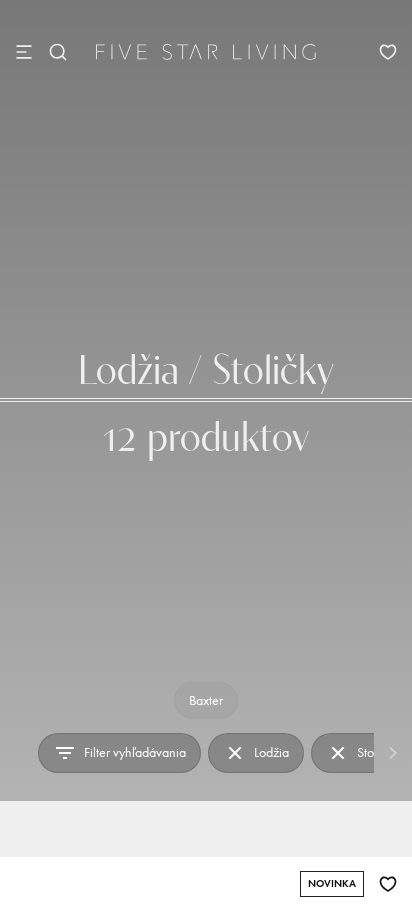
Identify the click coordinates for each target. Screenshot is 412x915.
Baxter (206, 700)
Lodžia (271, 752)
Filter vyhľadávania (135, 752)
